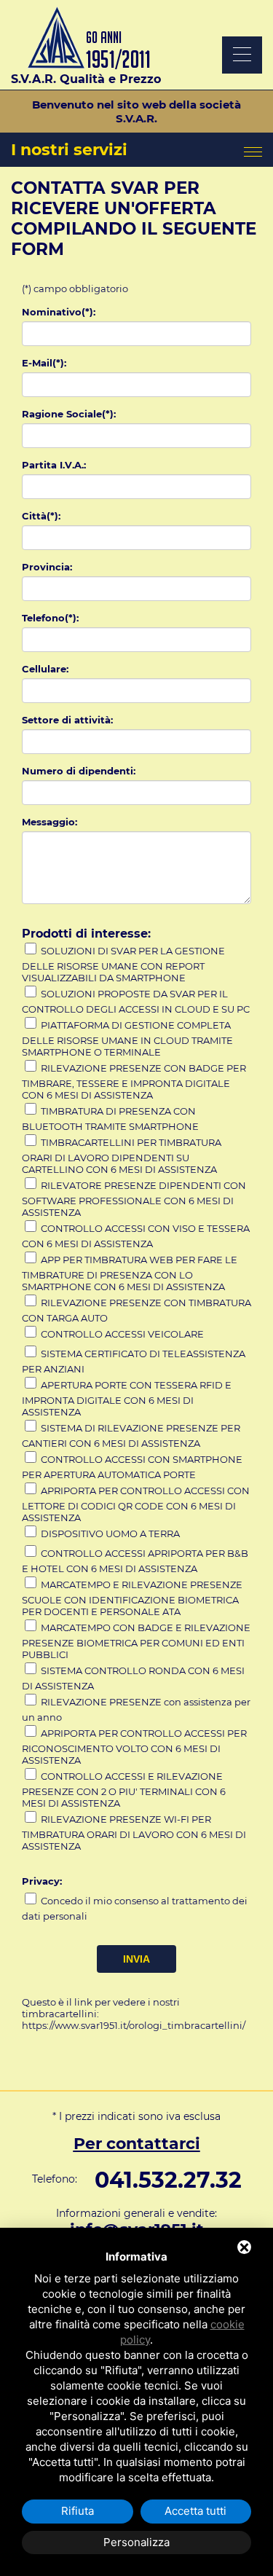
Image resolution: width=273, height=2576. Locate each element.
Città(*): (41, 516)
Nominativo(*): (59, 312)
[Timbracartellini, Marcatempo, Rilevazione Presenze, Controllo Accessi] (86, 65)
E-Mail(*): (44, 363)
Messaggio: (50, 822)
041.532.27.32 (168, 2180)
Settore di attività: (67, 720)
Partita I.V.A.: (54, 465)
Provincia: (47, 567)
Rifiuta (78, 2511)
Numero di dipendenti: (79, 771)
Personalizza (136, 2542)
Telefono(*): (50, 618)
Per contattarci (137, 2144)
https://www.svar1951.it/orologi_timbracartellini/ (134, 2025)
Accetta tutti (195, 2511)
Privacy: (42, 1881)
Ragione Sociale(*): (69, 414)
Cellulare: (45, 669)
